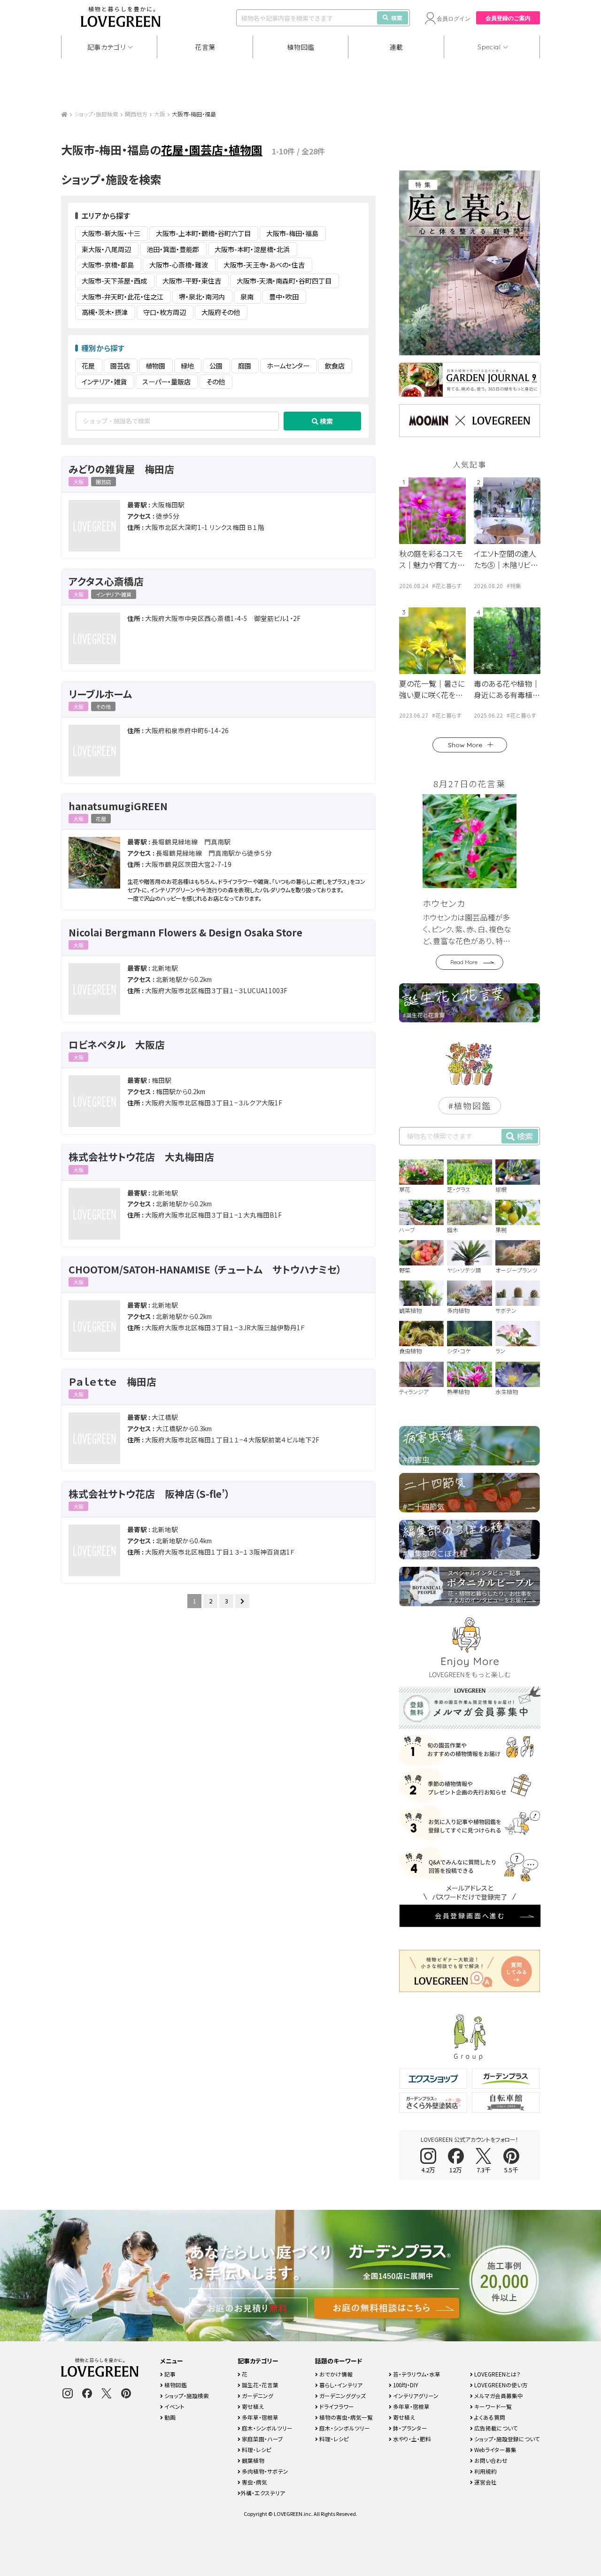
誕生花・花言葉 (259, 2385)
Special (489, 47)
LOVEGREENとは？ (497, 2374)
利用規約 (485, 2471)
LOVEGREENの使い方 (500, 2385)
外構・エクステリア (263, 2493)
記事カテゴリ (107, 47)
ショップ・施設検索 (96, 114)
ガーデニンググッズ (342, 2396)
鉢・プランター (409, 2428)
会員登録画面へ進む (470, 1916)
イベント (174, 2406)
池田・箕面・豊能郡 (173, 249)
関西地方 (136, 114)
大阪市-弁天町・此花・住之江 (123, 297)
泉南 (247, 297)
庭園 (245, 366)
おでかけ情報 (335, 2374)
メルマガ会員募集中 (498, 2396)
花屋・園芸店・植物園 (212, 149)
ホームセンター (288, 366)
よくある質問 (489, 2417)
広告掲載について (495, 2428)
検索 (397, 18)
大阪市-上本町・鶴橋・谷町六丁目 (203, 233)
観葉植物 (252, 2460)
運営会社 (485, 2482)
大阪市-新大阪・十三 (111, 233)
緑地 (187, 366)
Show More (465, 745)
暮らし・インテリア (340, 2385)
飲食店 (335, 366)
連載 (397, 47)
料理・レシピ (256, 2449)
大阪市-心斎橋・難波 (179, 265)
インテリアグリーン (415, 2396)
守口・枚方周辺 (165, 312)
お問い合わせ (490, 2460)
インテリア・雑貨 (104, 382)
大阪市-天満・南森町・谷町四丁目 (284, 281)
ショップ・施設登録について (506, 2439)
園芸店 (120, 366)
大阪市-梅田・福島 (292, 233)
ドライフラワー (336, 2406)
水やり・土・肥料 (411, 2439)
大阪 (160, 114)
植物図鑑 (301, 47)
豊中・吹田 (284, 297)
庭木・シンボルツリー (266, 2428)
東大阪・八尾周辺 (106, 249)
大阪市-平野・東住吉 (192, 281)
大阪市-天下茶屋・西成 (114, 281)
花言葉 (205, 47)
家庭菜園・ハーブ (262, 2439)
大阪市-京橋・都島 (108, 265)
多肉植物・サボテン (264, 2471)
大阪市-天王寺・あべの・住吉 (264, 265)
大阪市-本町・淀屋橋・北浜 (252, 249)
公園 (216, 366)
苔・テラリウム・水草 (416, 2374)
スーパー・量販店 (166, 382)
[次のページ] (242, 1601)
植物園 (155, 366)
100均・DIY (405, 2385)
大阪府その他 (221, 312)
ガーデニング (257, 2396)
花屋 (88, 366)
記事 (169, 2374)
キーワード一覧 (492, 2406)
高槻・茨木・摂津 (105, 312)
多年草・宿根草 (259, 2417)
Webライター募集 (495, 2449)
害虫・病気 (254, 2482)
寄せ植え (252, 2406)
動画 (169, 2417)
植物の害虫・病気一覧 (345, 2417)
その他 (216, 382)
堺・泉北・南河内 (202, 297)
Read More (464, 962)
